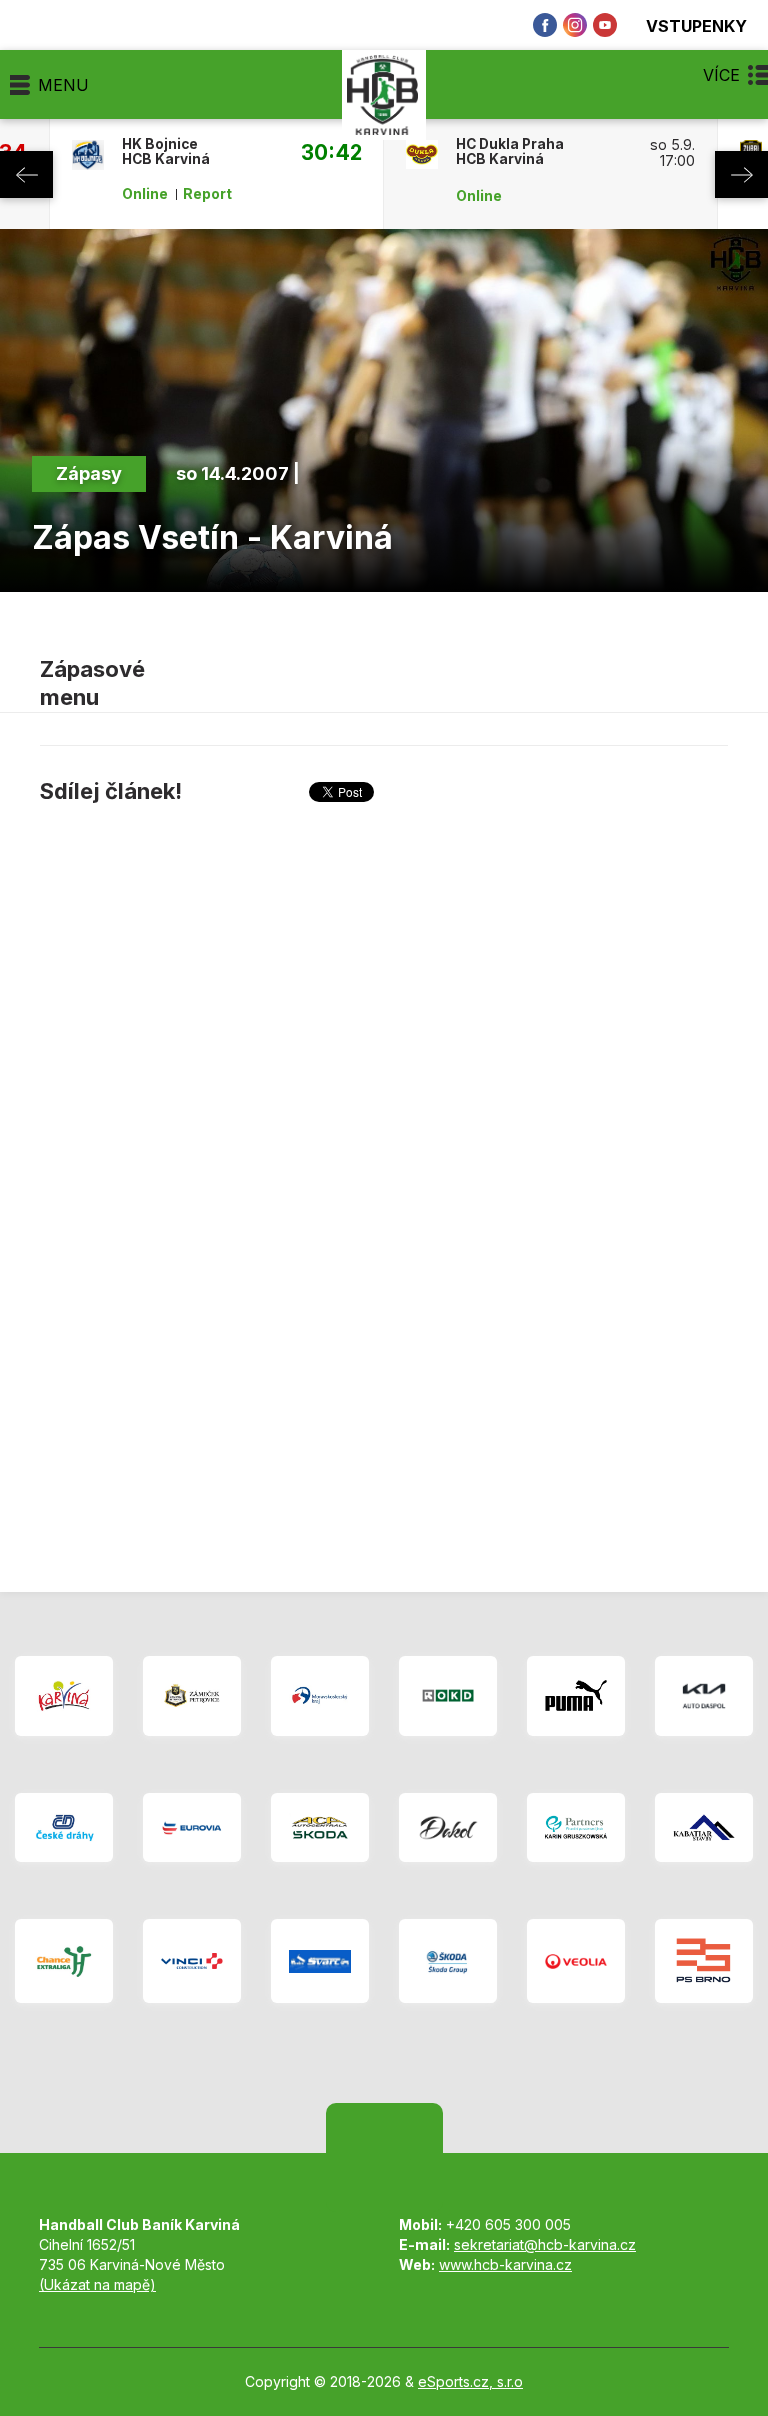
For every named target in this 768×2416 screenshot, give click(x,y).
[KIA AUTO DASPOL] (704, 1696)
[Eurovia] (192, 1828)
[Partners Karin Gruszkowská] (576, 1828)
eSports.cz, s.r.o (470, 2381)
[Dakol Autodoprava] (448, 1828)
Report (207, 194)
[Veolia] (576, 1961)
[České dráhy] (64, 1828)
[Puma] (576, 1696)
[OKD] (448, 1696)
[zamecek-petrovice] (192, 1696)
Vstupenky (696, 25)
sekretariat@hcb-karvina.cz (545, 2244)
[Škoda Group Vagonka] (448, 1961)
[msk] (320, 1696)
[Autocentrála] (320, 1828)
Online (145, 194)
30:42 (331, 152)
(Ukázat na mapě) (97, 2284)
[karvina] (64, 1696)
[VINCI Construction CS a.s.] (192, 1961)
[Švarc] (320, 1961)
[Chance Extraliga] (64, 1961)
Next (741, 174)
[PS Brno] (704, 1961)
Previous (26, 174)
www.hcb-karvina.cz (505, 2264)
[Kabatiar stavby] (704, 1828)
